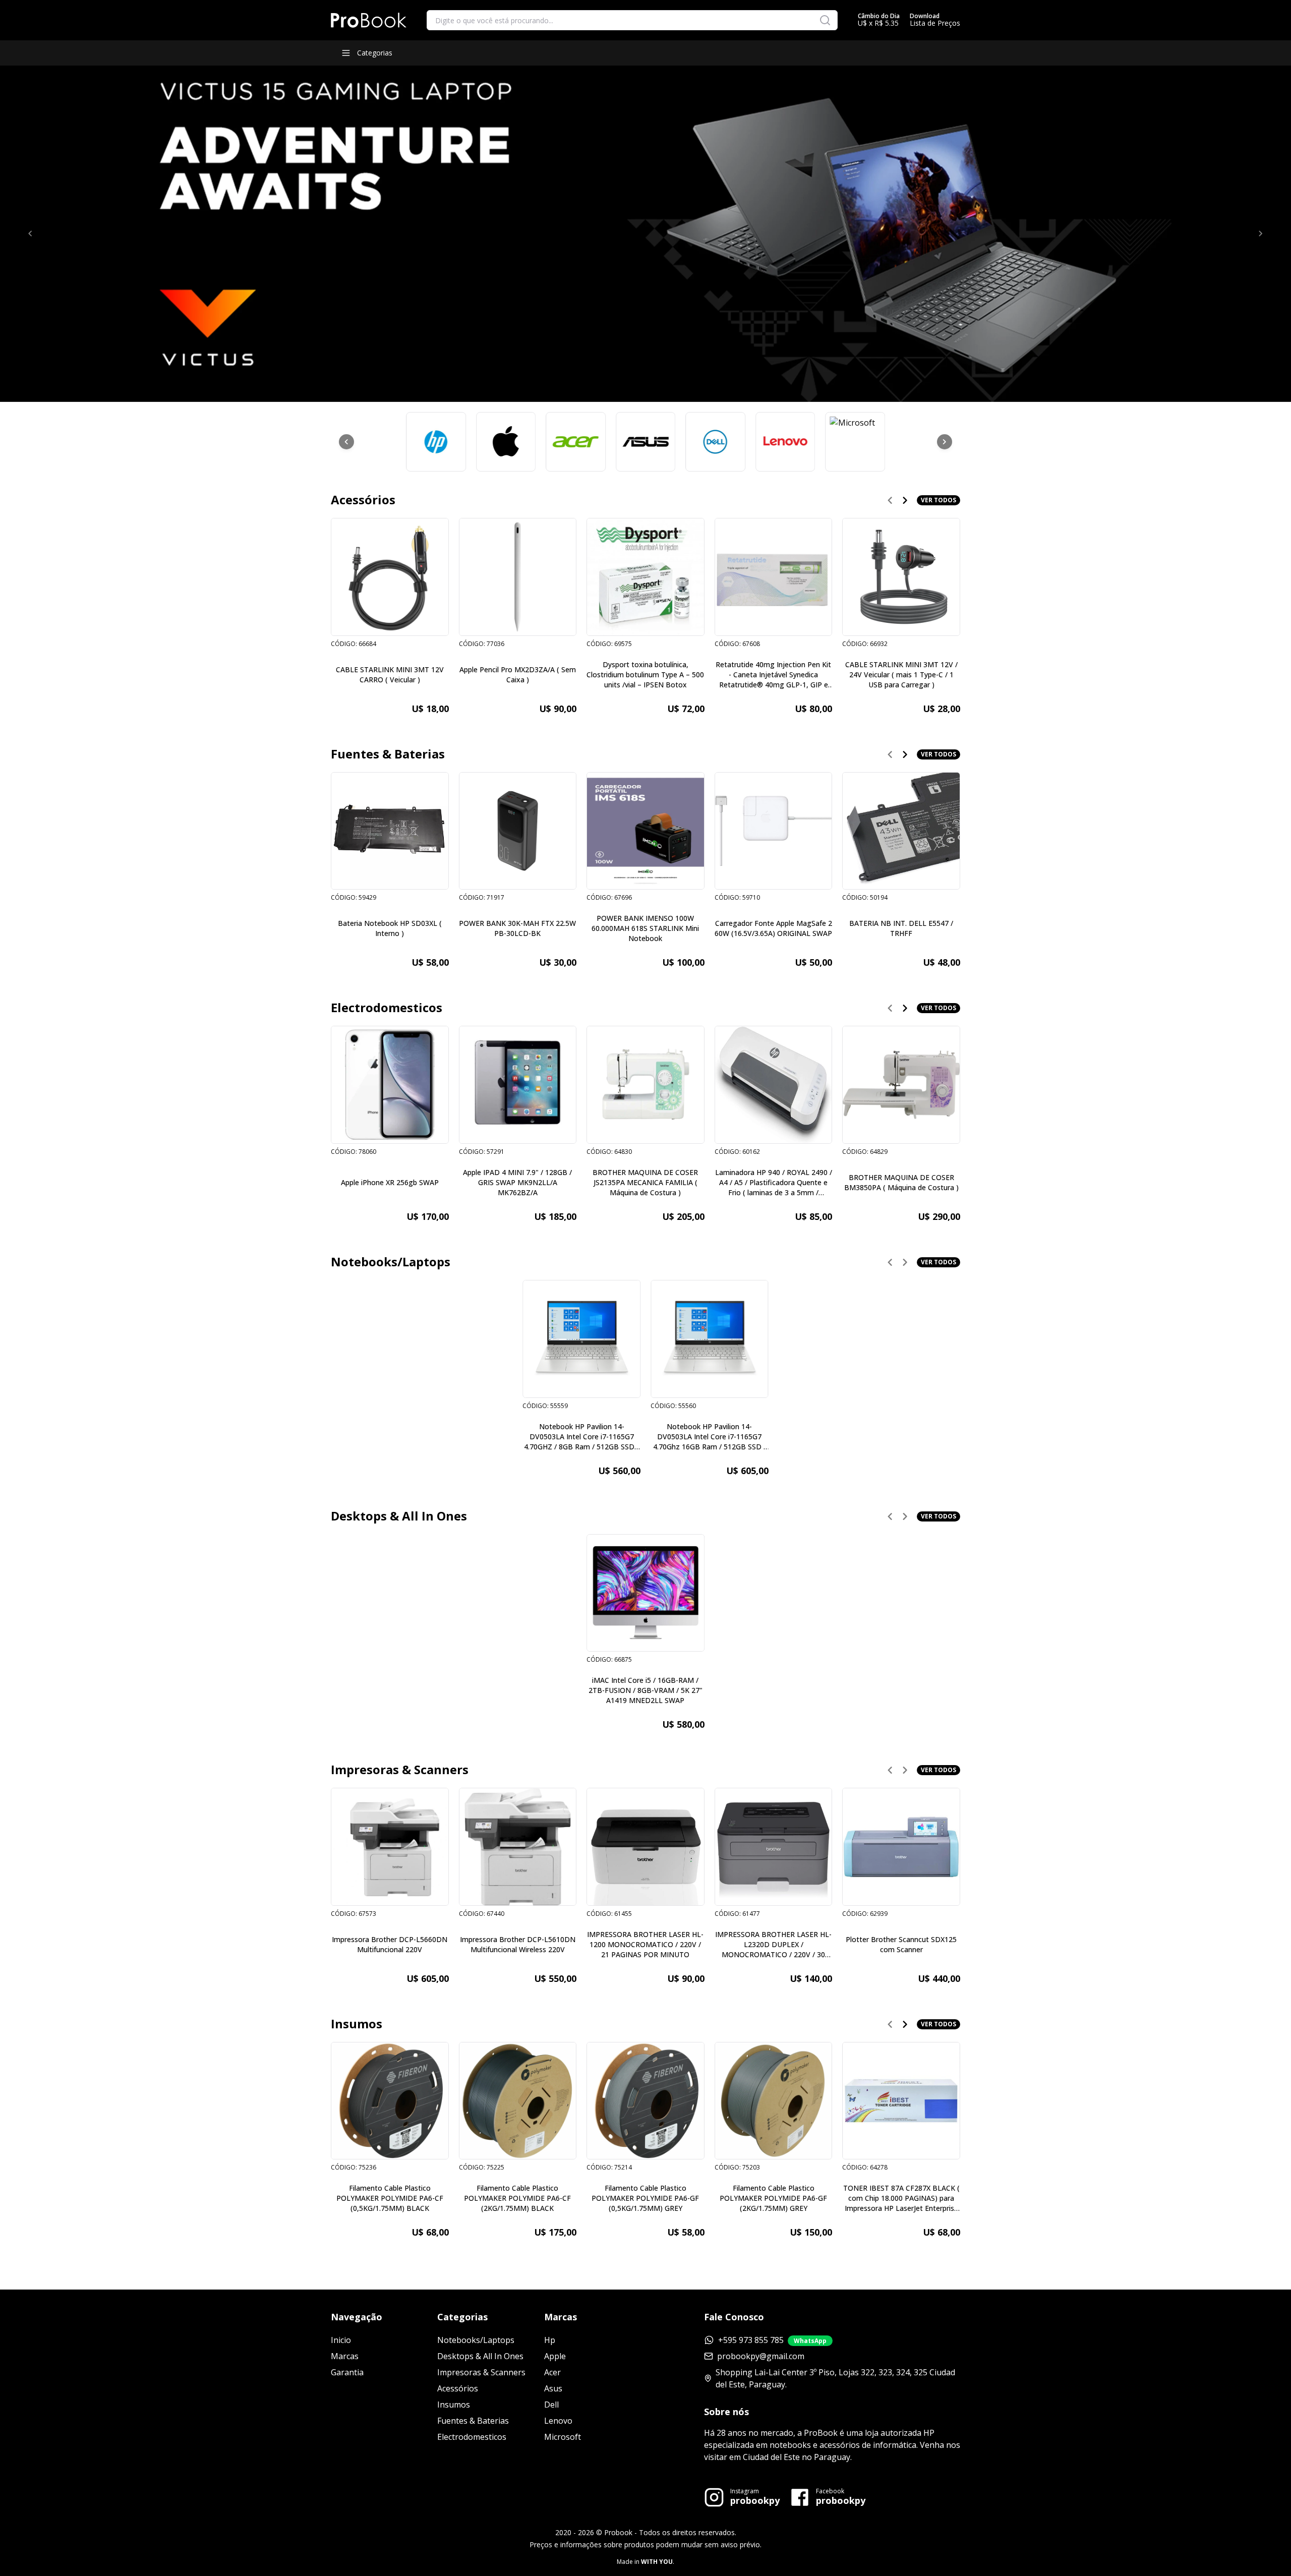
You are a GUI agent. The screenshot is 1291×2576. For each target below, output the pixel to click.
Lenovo (558, 2421)
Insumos (454, 2405)
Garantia (347, 2372)
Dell (551, 2405)
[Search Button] (825, 20)
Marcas (345, 2356)
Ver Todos (938, 500)
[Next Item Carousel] (945, 442)
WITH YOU (657, 2562)
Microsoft (563, 2437)
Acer (552, 2372)
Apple (555, 2356)
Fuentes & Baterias (473, 2421)
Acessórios (458, 2388)
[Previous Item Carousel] (346, 442)
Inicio (341, 2340)
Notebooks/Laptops (476, 2340)
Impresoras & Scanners (481, 2372)
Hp (550, 2340)
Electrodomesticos (472, 2437)
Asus (553, 2388)
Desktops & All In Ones (480, 2356)
